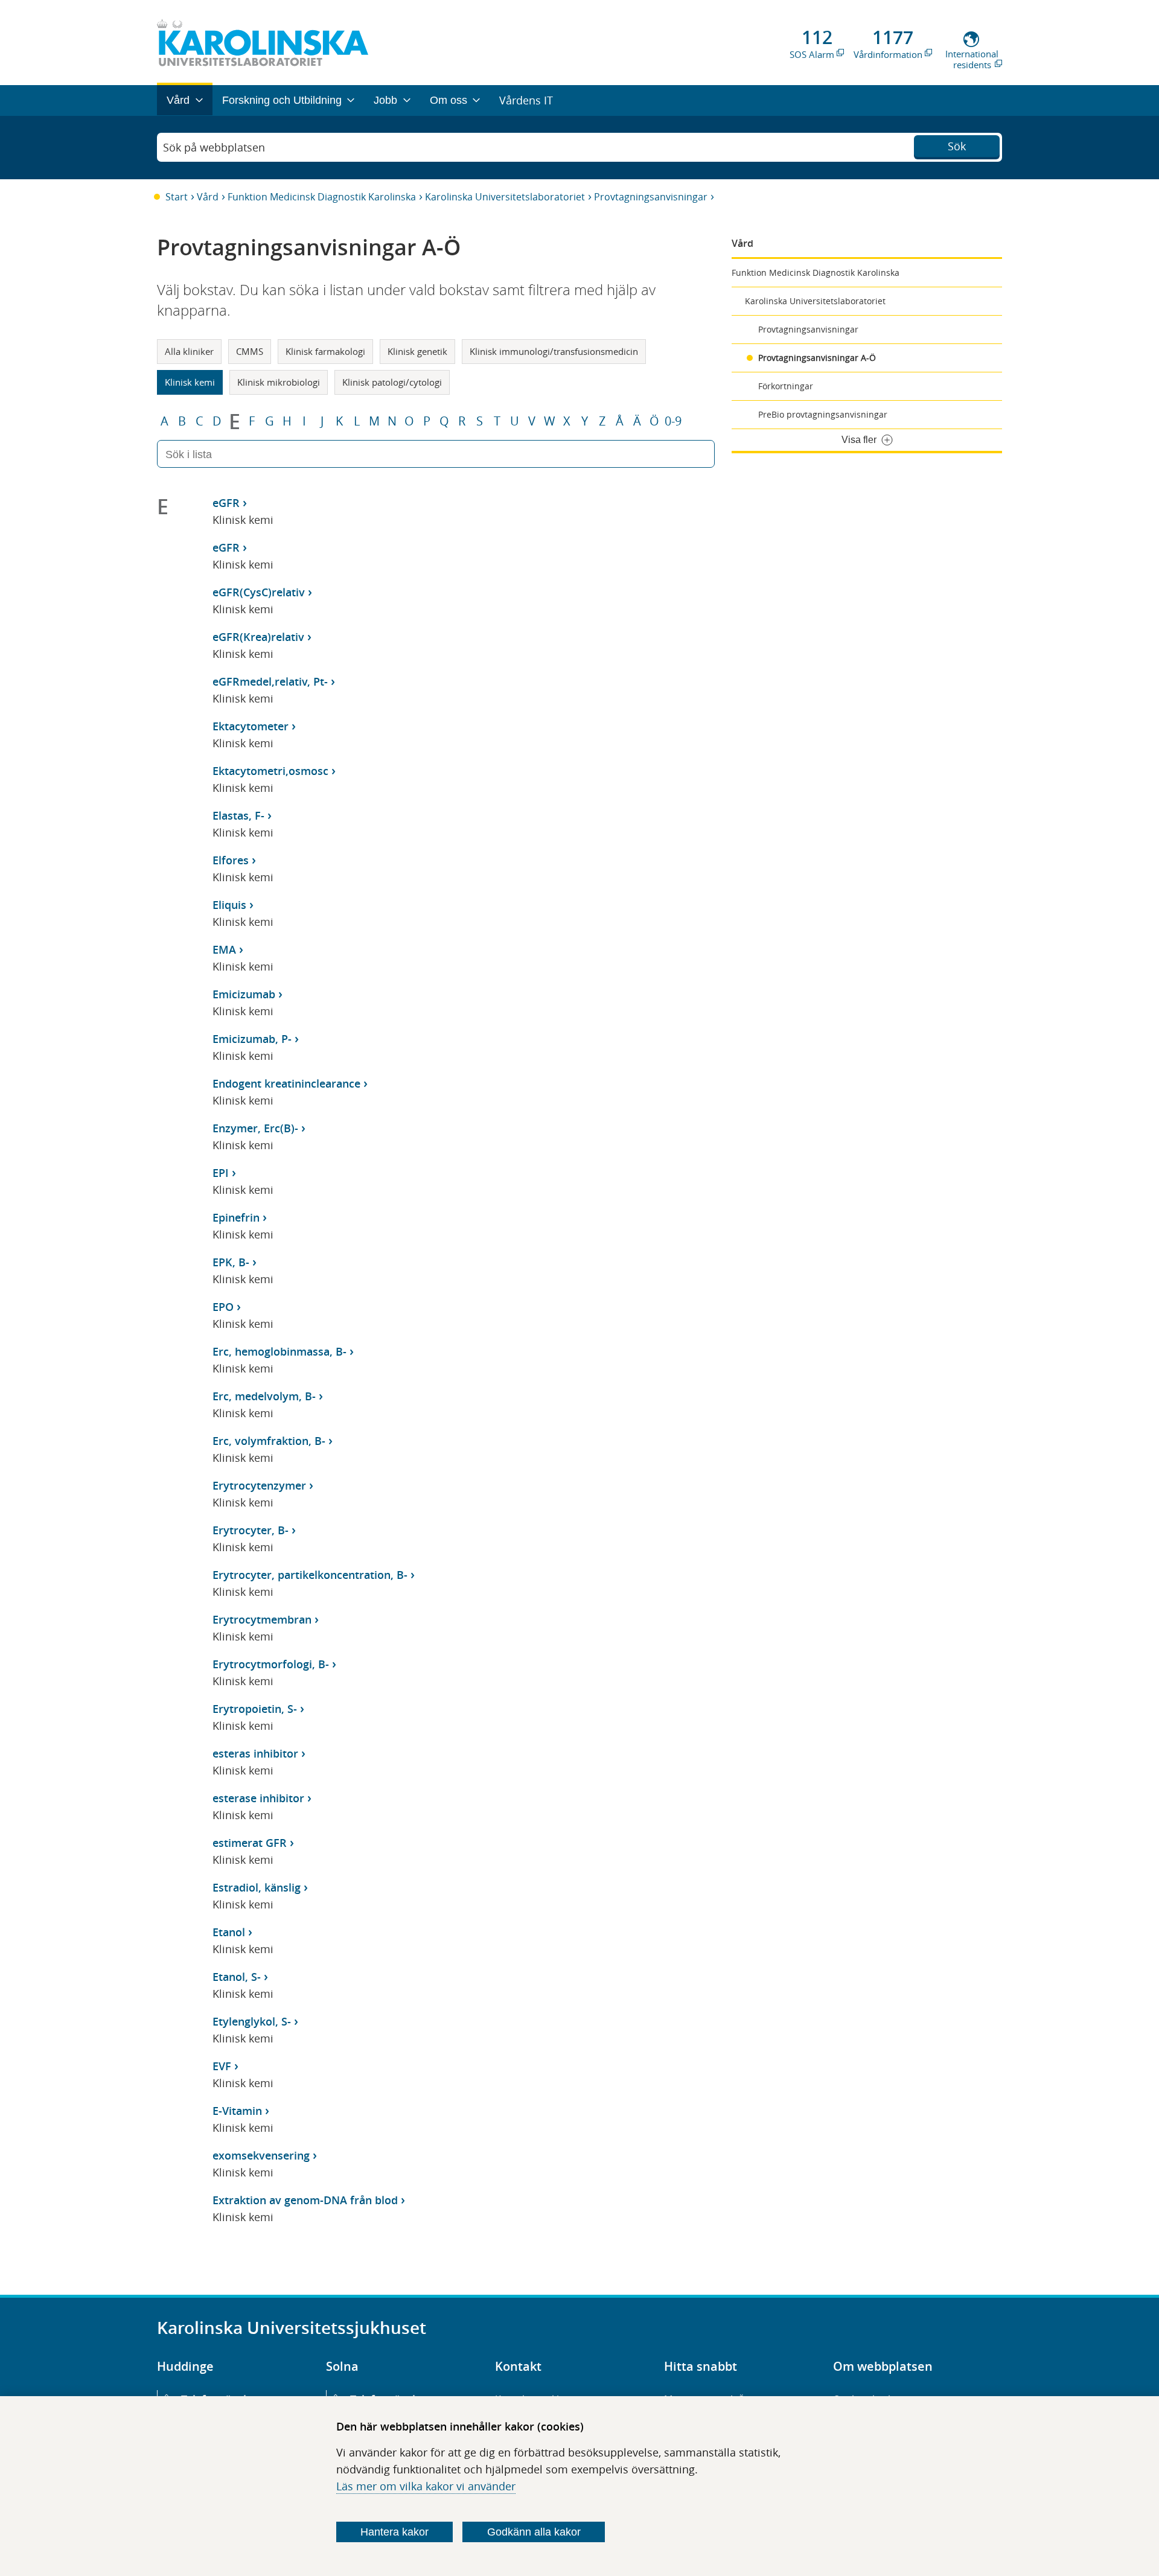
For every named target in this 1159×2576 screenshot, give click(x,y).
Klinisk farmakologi (325, 351)
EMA (224, 949)
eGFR (226, 503)
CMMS (250, 351)
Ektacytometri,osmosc (270, 771)
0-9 (673, 421)
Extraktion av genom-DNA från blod (305, 2200)
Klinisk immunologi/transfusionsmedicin (554, 351)
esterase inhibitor (258, 1798)
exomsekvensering (261, 2155)
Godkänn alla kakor (534, 2532)
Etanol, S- (237, 1977)
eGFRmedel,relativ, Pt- (270, 681)
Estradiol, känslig (257, 1887)
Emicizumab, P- (252, 1039)
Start (177, 197)
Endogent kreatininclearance (286, 1083)
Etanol (229, 1932)
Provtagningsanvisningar (651, 197)
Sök (957, 146)
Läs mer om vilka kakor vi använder (426, 2486)
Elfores (231, 860)
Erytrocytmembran (262, 1619)
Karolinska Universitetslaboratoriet (505, 197)
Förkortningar (786, 386)
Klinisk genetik (417, 351)
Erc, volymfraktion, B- (269, 1441)
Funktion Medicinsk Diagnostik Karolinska (322, 197)
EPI (221, 1173)
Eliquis (229, 905)
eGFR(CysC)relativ (259, 592)
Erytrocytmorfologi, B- (271, 1664)
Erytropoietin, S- (255, 1709)
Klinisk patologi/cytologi (392, 382)
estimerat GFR (250, 1843)
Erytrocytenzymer (259, 1485)
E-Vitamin (237, 2111)
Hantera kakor (394, 2532)
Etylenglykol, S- (252, 2021)
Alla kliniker (189, 351)
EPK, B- (231, 1262)
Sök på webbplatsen (214, 147)
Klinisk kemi (190, 382)
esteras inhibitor (255, 1753)
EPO (223, 1307)
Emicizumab (244, 994)
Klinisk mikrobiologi (279, 382)
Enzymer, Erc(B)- (255, 1128)
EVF (222, 2066)
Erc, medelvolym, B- (264, 1396)
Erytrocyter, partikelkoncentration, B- (310, 1575)
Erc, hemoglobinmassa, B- (279, 1351)
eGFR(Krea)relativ (258, 637)
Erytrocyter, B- (251, 1530)
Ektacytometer (251, 726)
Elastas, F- (238, 815)
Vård (208, 197)
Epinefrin (236, 1217)
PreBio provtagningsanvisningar (823, 414)
